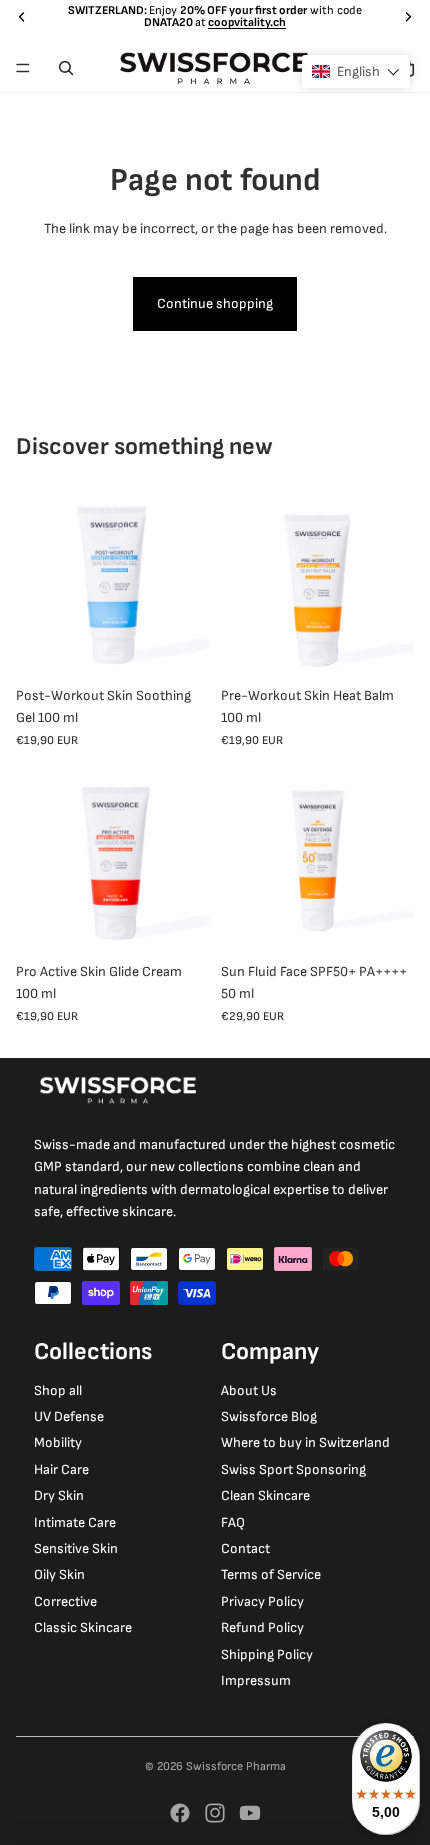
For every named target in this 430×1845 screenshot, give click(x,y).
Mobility (58, 1442)
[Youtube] (250, 1813)
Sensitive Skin (76, 1548)
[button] (356, 71)
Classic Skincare (83, 1627)
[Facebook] (180, 1813)
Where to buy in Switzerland (305, 1442)
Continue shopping (215, 303)
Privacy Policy (262, 1601)
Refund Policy (262, 1627)
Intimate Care (75, 1522)
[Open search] (66, 68)
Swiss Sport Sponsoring (293, 1469)
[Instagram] (215, 1813)
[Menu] (23, 68)
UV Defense (69, 1416)
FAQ (233, 1522)
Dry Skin (59, 1495)
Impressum (256, 1680)
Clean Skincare (265, 1495)
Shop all (58, 1390)
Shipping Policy (267, 1654)
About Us (249, 1390)
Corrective (65, 1601)
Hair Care (61, 1469)
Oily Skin (59, 1574)
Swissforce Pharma (236, 1766)
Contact (245, 1548)
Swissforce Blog (269, 1416)
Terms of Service (271, 1574)
